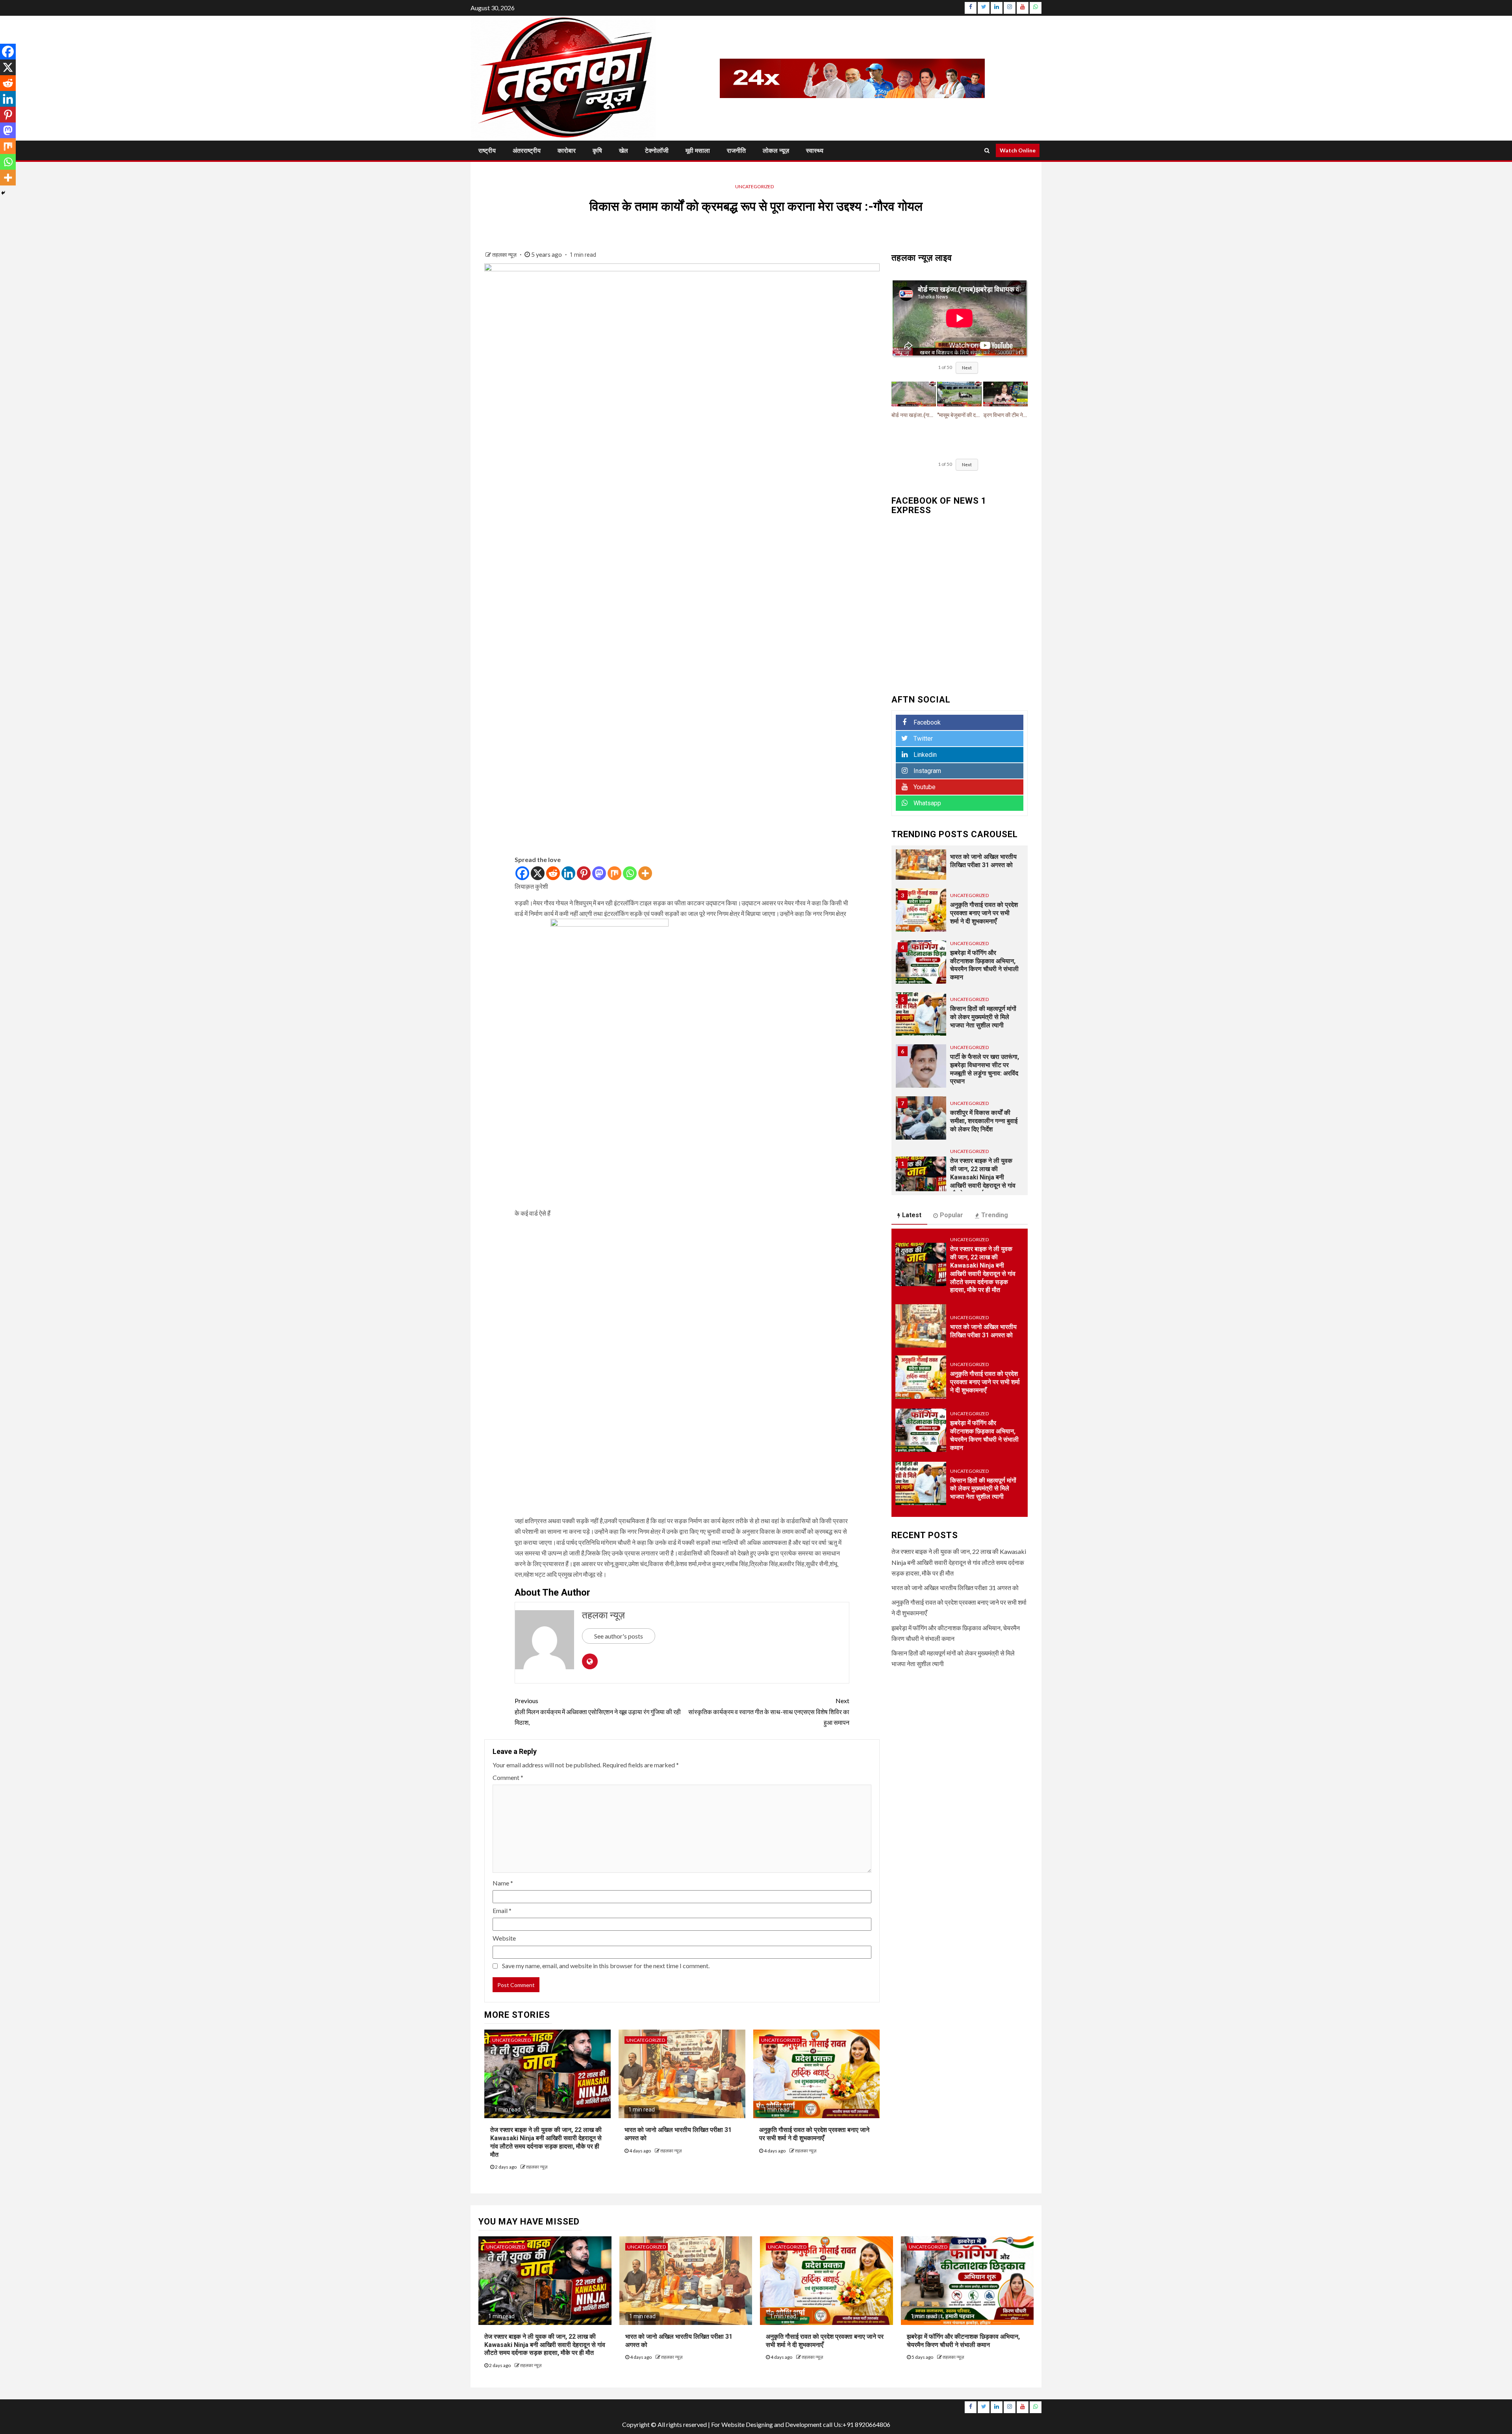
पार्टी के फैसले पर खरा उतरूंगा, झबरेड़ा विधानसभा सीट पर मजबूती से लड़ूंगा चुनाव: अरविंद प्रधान (985, 1000)
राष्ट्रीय (487, 151)
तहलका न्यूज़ (505, 255)
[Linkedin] (568, 873)
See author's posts (619, 1636)
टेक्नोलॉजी (657, 151)
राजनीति (736, 151)
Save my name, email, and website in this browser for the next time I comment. (606, 1966)
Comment (508, 1777)
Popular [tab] (951, 1215)
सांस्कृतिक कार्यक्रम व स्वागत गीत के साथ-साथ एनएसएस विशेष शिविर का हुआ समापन (769, 1711)
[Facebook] (522, 873)
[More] (645, 873)
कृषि (597, 151)
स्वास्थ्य (815, 151)
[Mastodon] (599, 873)
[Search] (987, 150)
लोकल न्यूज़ (776, 151)
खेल (624, 151)
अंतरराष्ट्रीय (527, 151)
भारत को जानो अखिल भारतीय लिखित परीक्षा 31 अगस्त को (955, 1588)
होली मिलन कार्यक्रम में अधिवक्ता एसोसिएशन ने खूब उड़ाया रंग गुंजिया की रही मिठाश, (598, 1711)
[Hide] (3, 193)
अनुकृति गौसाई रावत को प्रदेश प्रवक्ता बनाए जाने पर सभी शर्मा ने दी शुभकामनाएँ (814, 2134)
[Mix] (614, 873)
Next (967, 368)
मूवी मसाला (698, 151)
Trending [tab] (995, 1215)
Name (503, 1883)
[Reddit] (553, 873)
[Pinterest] (584, 873)
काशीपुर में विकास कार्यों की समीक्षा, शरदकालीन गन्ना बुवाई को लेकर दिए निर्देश (984, 1052)
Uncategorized (754, 186)
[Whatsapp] (630, 873)
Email (502, 1910)
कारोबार (567, 151)
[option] (960, 897)
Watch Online (1018, 150)
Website (504, 1938)
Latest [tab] (912, 1215)
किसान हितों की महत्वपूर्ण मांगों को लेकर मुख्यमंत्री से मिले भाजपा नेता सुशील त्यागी (983, 948)
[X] (538, 873)
